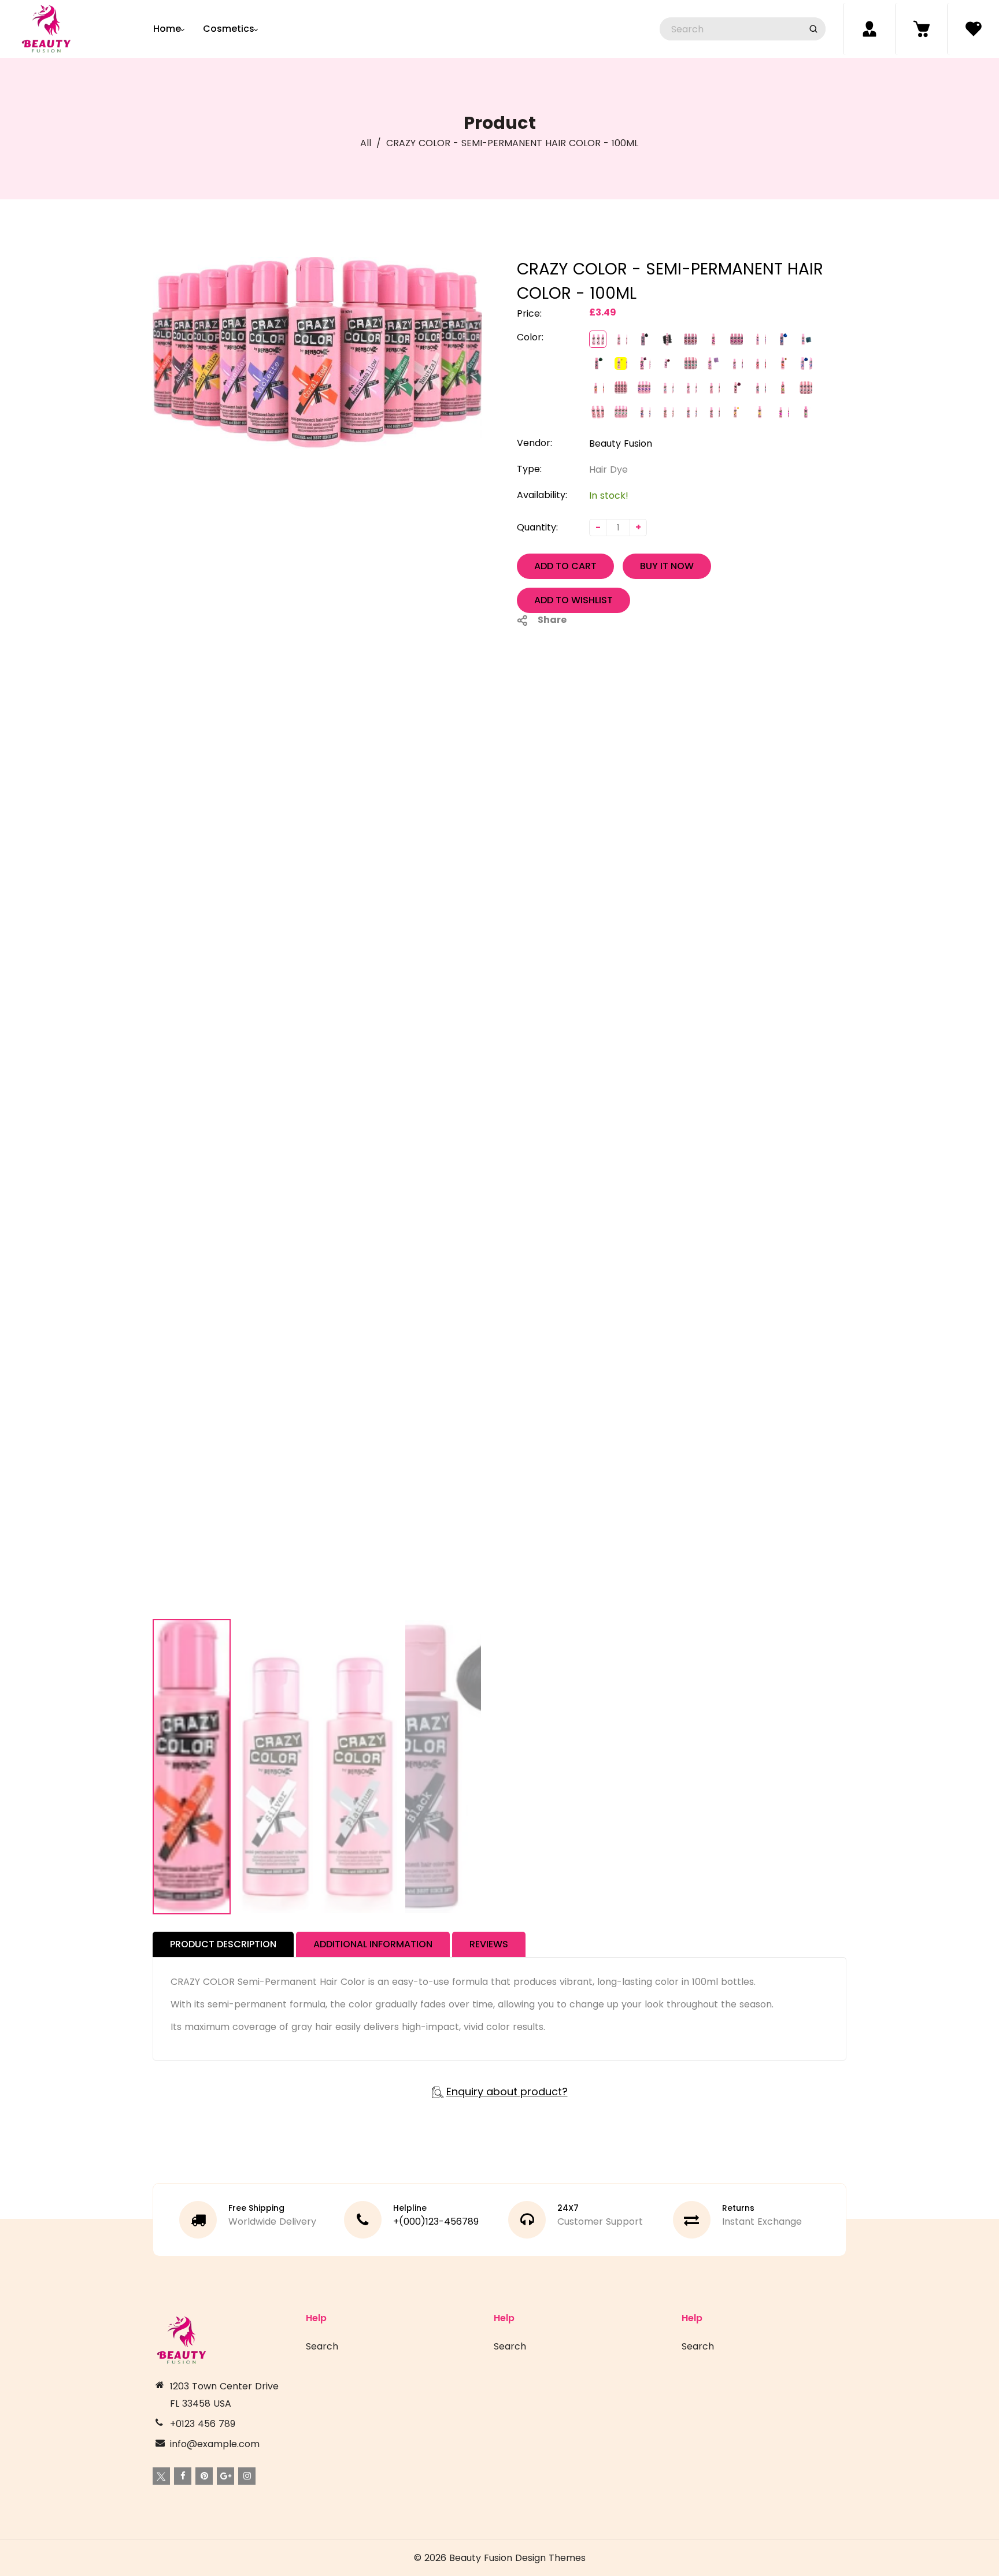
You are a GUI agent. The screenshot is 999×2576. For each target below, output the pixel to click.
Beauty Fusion (621, 443)
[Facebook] (183, 2476)
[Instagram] (247, 2476)
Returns (738, 2208)
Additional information (373, 1944)
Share (552, 620)
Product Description (223, 1944)
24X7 (568, 2208)
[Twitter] (161, 2476)
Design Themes (550, 2558)
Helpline (410, 2208)
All (366, 143)
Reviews (489, 1944)
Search (322, 2346)
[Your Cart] (921, 29)
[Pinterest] (204, 2476)
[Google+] (225, 2476)
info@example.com (215, 2444)
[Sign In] (869, 29)
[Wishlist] (973, 29)
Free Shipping (256, 2208)
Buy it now (667, 566)
